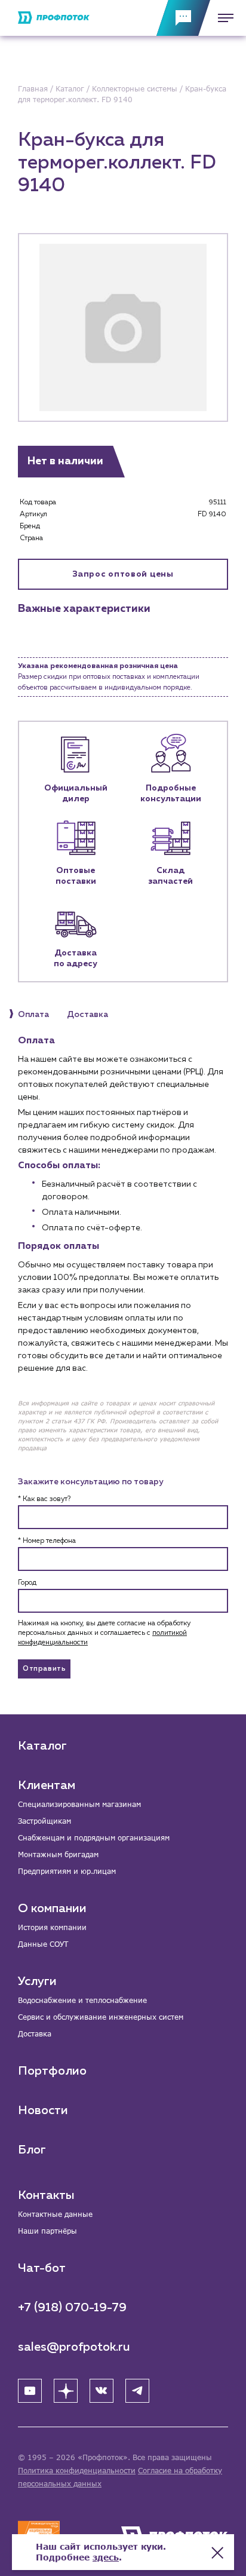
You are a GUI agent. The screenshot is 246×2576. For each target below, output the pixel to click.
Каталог (42, 1746)
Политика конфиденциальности (77, 2471)
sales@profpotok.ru (74, 2347)
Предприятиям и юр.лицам (67, 1871)
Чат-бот (42, 2268)
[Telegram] (137, 2391)
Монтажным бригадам (58, 1854)
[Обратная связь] (183, 18)
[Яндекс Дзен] (66, 2391)
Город (27, 1583)
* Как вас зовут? (44, 1499)
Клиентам (47, 1785)
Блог (32, 2150)
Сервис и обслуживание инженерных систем (101, 2017)
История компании (52, 1927)
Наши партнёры (47, 2231)
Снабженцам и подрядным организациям (94, 1838)
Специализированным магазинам (79, 1804)
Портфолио (52, 2071)
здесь (106, 2557)
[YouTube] (30, 2391)
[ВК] (102, 2391)
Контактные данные (55, 2214)
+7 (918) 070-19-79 (72, 2308)
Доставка (35, 2034)
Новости (43, 2111)
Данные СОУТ (43, 1944)
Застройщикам (44, 1821)
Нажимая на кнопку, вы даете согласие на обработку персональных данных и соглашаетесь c (104, 1633)
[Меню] (222, 18)
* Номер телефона (47, 1541)
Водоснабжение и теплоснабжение (82, 2000)
